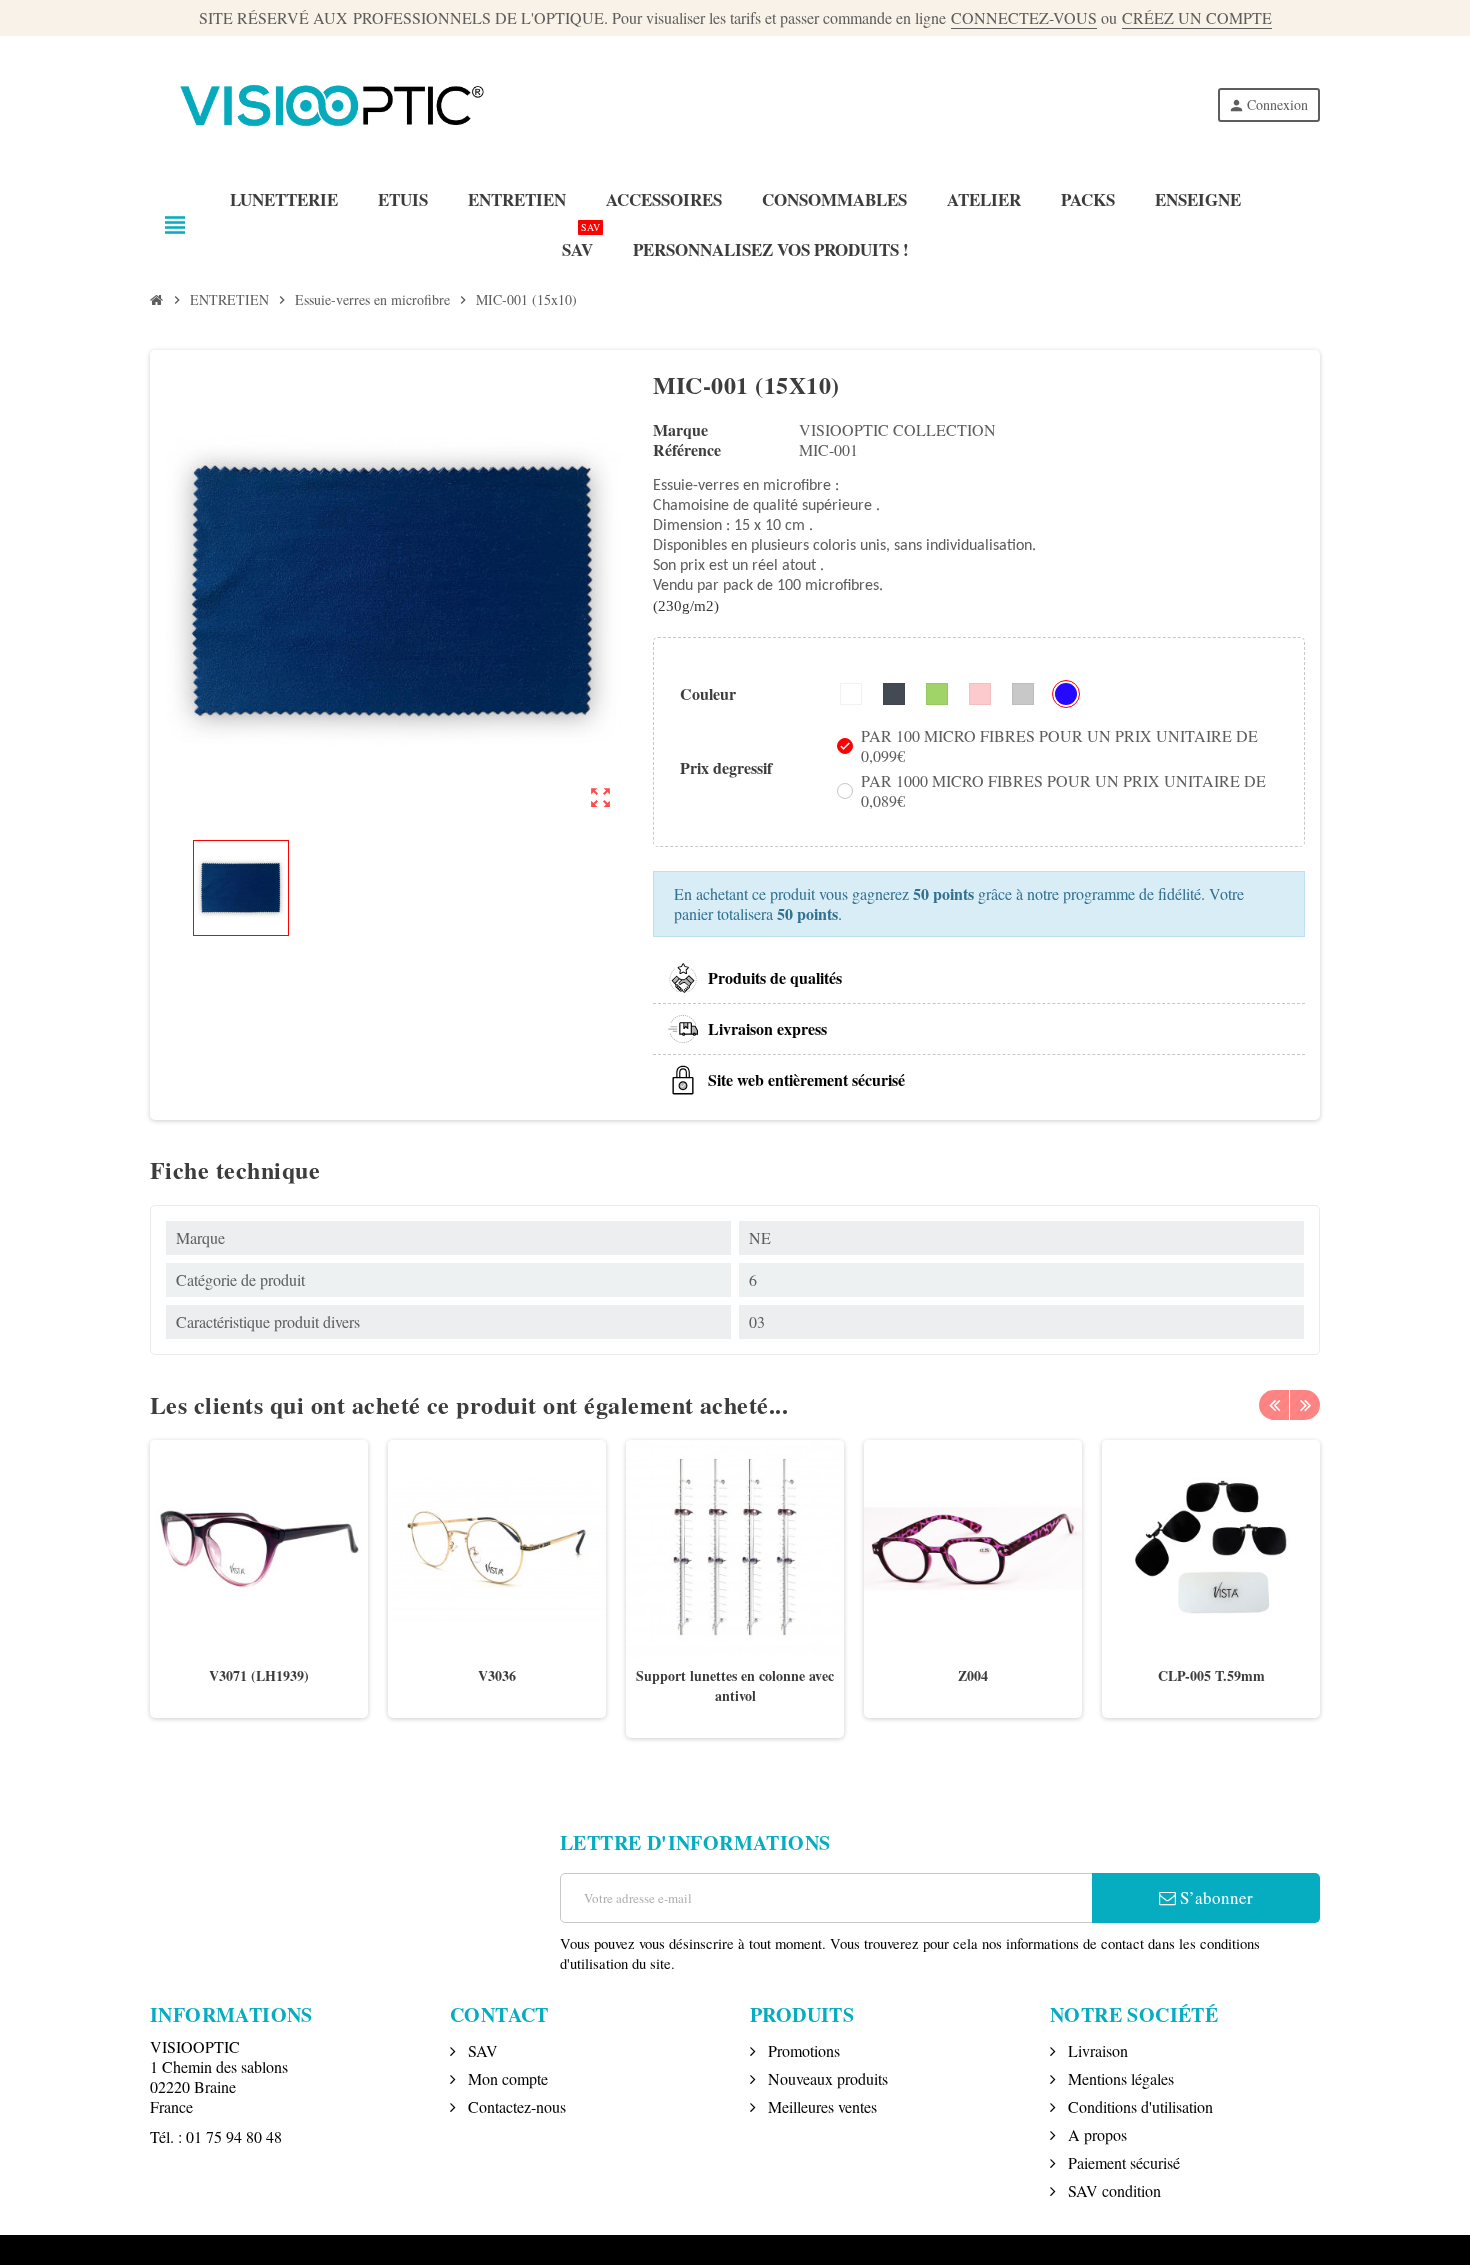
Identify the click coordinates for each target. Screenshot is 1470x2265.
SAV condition (1112, 2190)
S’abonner (1214, 1897)
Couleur (708, 693)
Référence (687, 450)
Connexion (1268, 104)
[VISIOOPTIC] (325, 102)
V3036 (497, 1676)
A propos (1095, 2134)
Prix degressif (726, 767)
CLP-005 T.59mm (1211, 1676)
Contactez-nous (515, 2106)
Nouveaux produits (826, 2078)
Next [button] (1305, 1405)
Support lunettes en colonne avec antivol (735, 1686)
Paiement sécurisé (1122, 2162)
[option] (259, 1589)
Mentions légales (1119, 2078)
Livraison (1096, 2050)
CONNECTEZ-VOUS (1024, 17)
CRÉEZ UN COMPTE (1197, 17)
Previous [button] (1274, 1405)
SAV (481, 2050)
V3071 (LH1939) (259, 1676)
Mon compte (506, 2078)
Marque (680, 430)
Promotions (802, 2050)
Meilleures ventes (820, 2106)
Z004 (973, 1676)
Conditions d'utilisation (1138, 2106)
